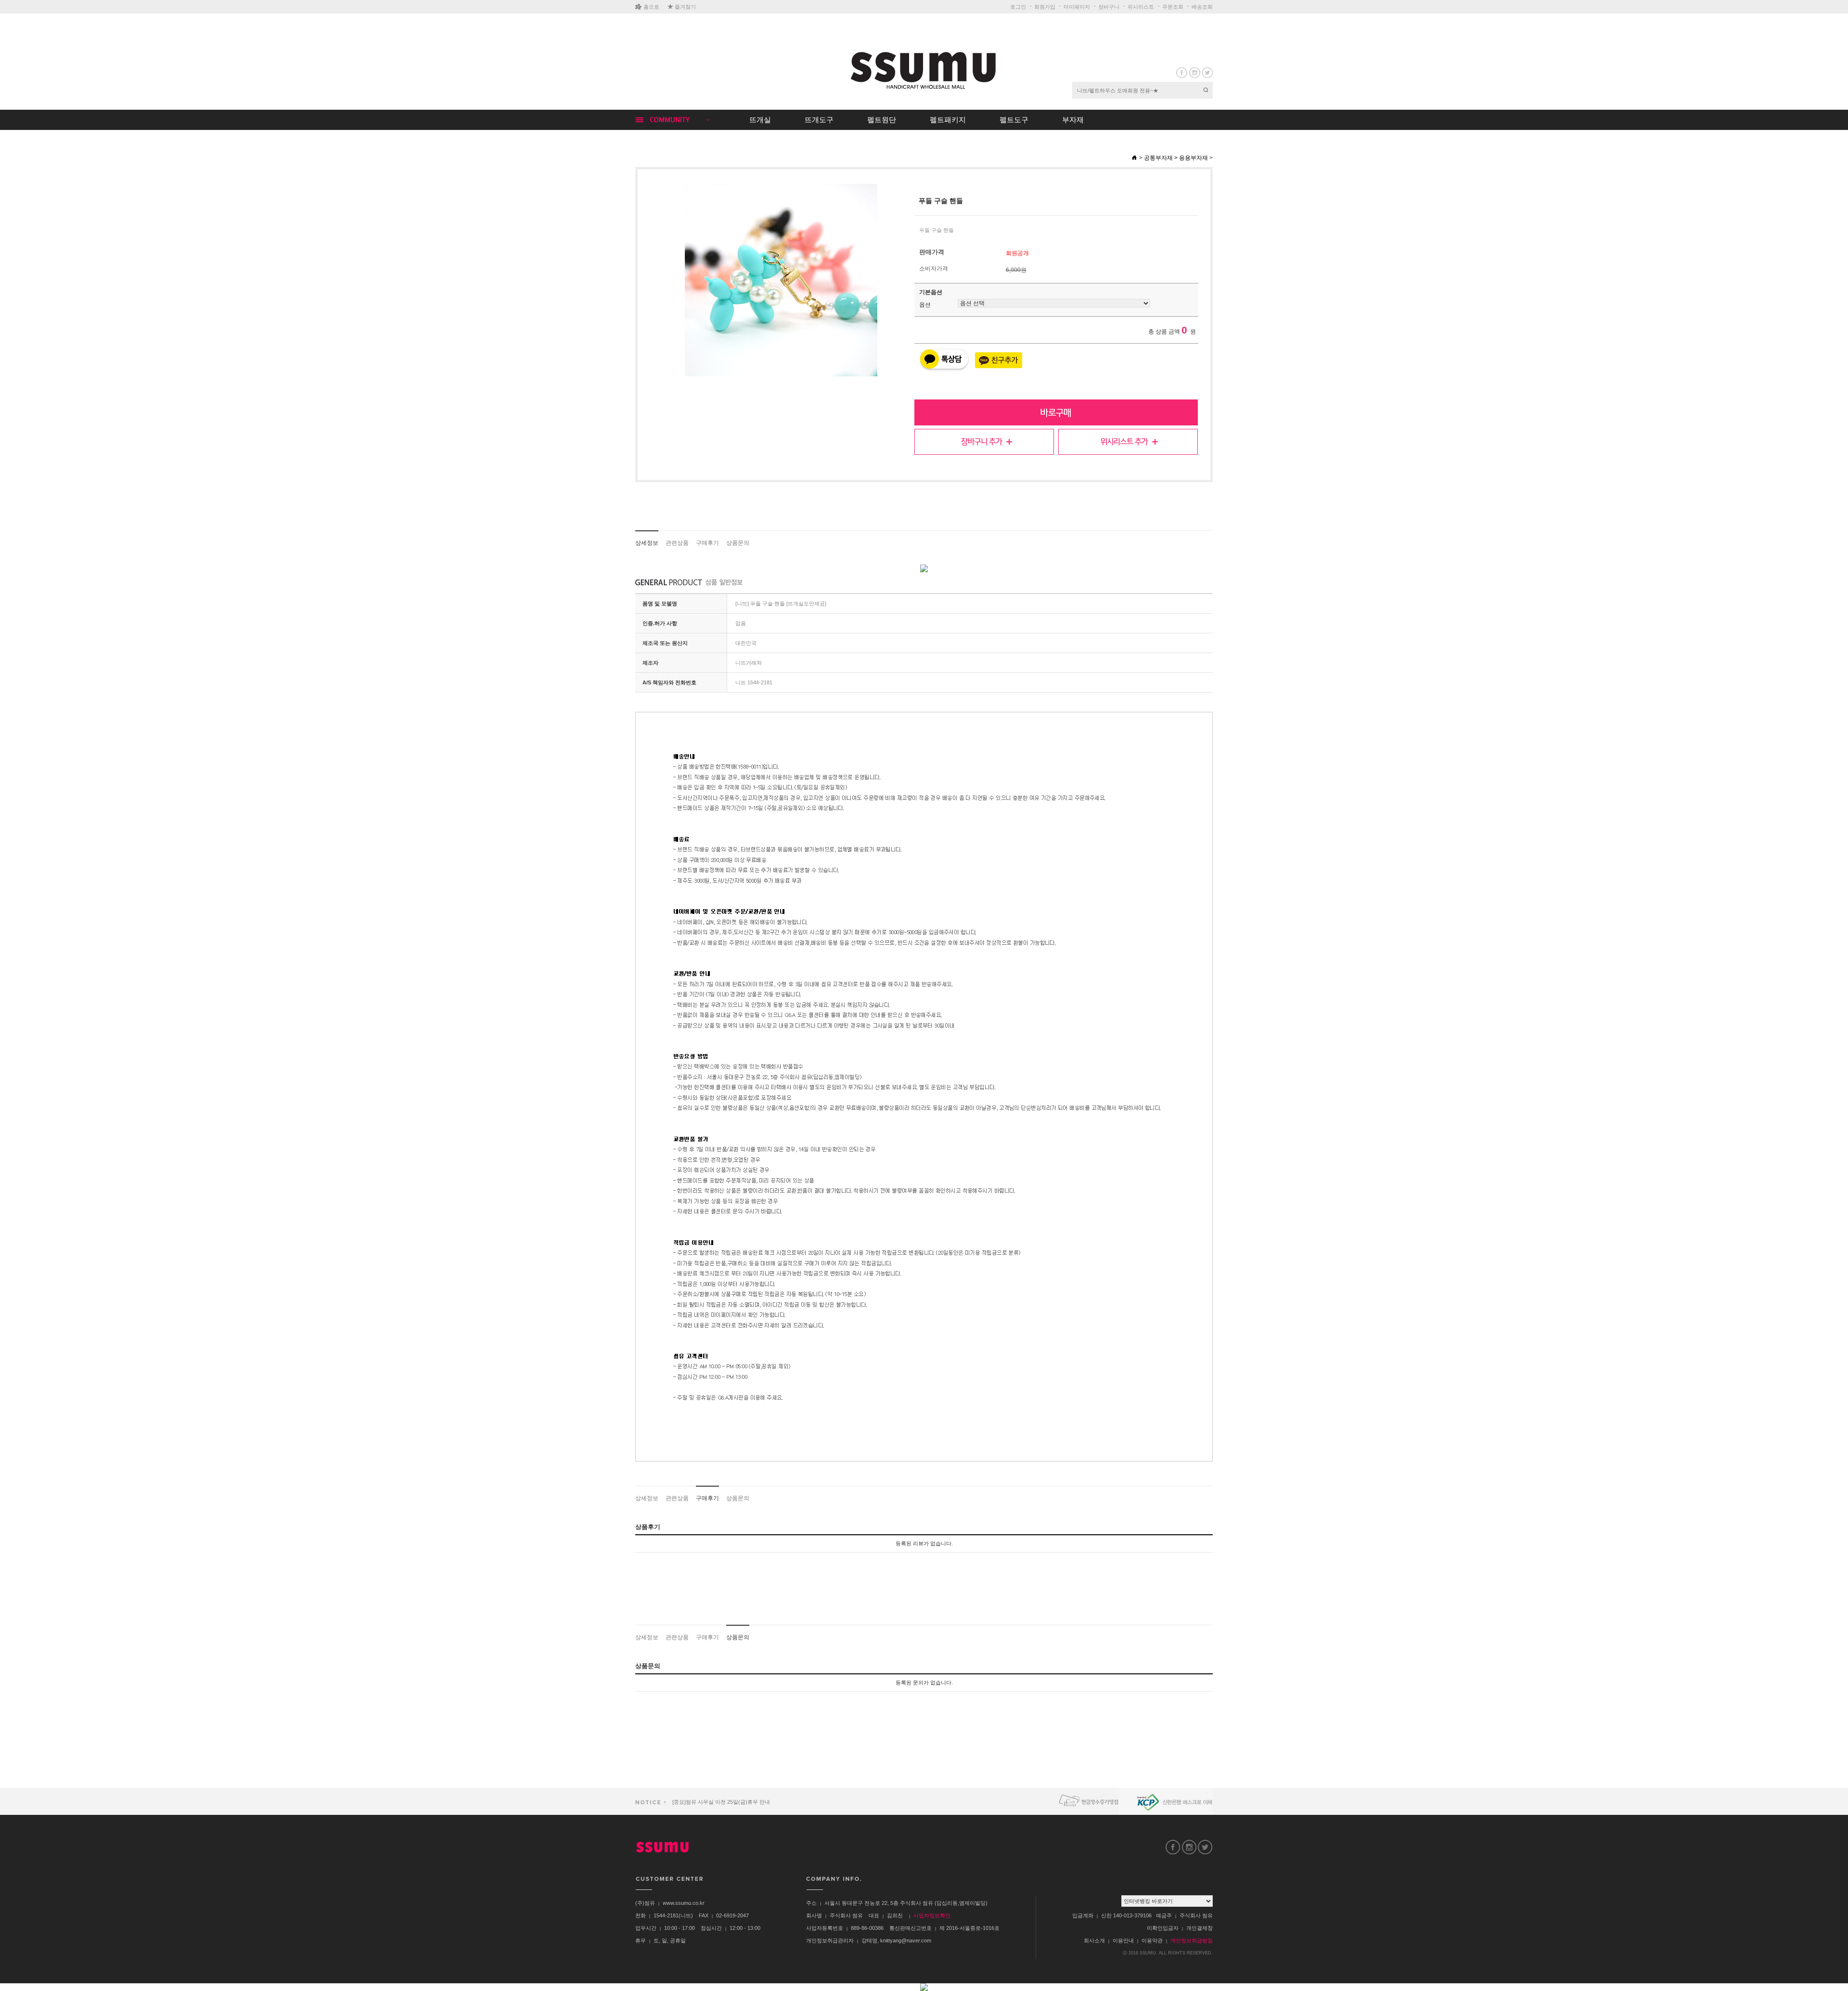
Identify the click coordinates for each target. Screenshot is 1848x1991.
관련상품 (677, 543)
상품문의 (738, 543)
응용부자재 (1193, 158)
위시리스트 (1141, 7)
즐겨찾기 (685, 7)
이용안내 (1123, 1940)
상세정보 (647, 543)
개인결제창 (1200, 1928)
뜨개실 (760, 120)
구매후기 (707, 543)
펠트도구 (1014, 120)
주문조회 (1173, 7)
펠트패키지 (948, 120)
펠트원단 (882, 120)
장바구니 (1109, 7)
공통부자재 (1158, 158)
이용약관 (1152, 1940)
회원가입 (1045, 7)
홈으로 (651, 7)
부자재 (1073, 120)
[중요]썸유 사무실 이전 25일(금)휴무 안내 (720, 1802)
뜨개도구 (819, 120)
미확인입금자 (1163, 1928)
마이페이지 (1077, 7)
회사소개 (1094, 1940)
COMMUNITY (670, 120)
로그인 (1018, 7)
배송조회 (1202, 7)
